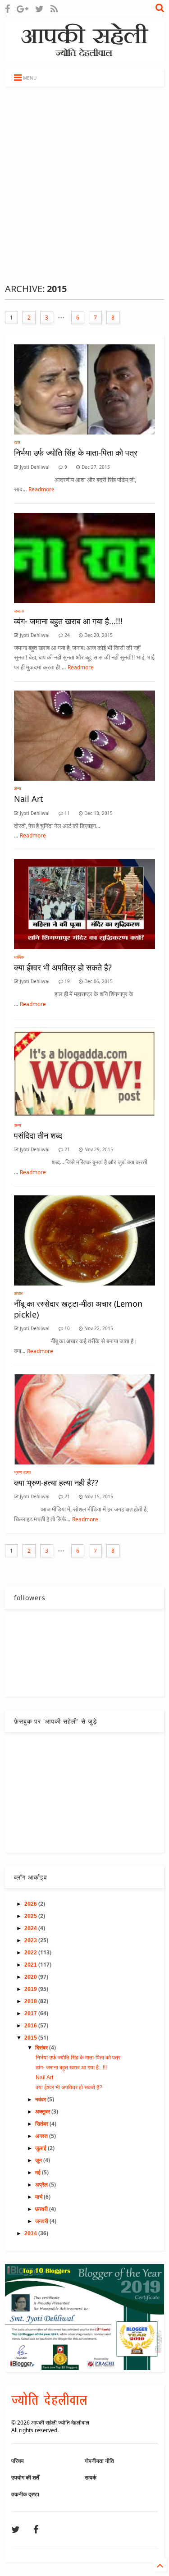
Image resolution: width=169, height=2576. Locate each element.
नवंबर (41, 2100)
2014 (31, 2233)
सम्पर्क (91, 2478)
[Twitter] (39, 9)
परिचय (18, 2461)
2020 (31, 1977)
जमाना (19, 611)
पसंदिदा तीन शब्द (38, 1135)
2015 (31, 2038)
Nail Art (29, 799)
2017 (31, 2013)
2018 (31, 2001)
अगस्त (42, 2136)
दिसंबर (42, 2048)
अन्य (18, 788)
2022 (31, 1953)
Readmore (41, 489)
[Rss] (54, 9)
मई (39, 2173)
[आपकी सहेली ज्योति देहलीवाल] (84, 57)
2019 (31, 1989)
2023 (31, 1940)
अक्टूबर (43, 2112)
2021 (31, 1965)
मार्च (39, 2197)
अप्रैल (42, 2185)
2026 (31, 1904)
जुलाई (41, 2148)
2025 (31, 1916)
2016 (31, 2026)
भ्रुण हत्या (22, 1472)
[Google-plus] (23, 9)
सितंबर (42, 2124)
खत (17, 442)
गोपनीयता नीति (99, 2461)
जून (39, 2160)
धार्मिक (19, 957)
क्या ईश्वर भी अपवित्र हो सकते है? (63, 967)
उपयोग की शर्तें (25, 2478)
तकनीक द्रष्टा (25, 2494)
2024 (31, 1928)
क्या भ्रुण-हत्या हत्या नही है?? (56, 1482)
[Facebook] (7, 9)
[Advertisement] (84, 185)
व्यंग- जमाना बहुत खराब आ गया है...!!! (68, 621)
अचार (18, 1293)
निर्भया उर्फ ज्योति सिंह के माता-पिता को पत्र (76, 453)
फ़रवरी (42, 2209)
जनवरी (42, 2221)
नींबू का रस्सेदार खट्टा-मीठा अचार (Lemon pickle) (78, 1309)
